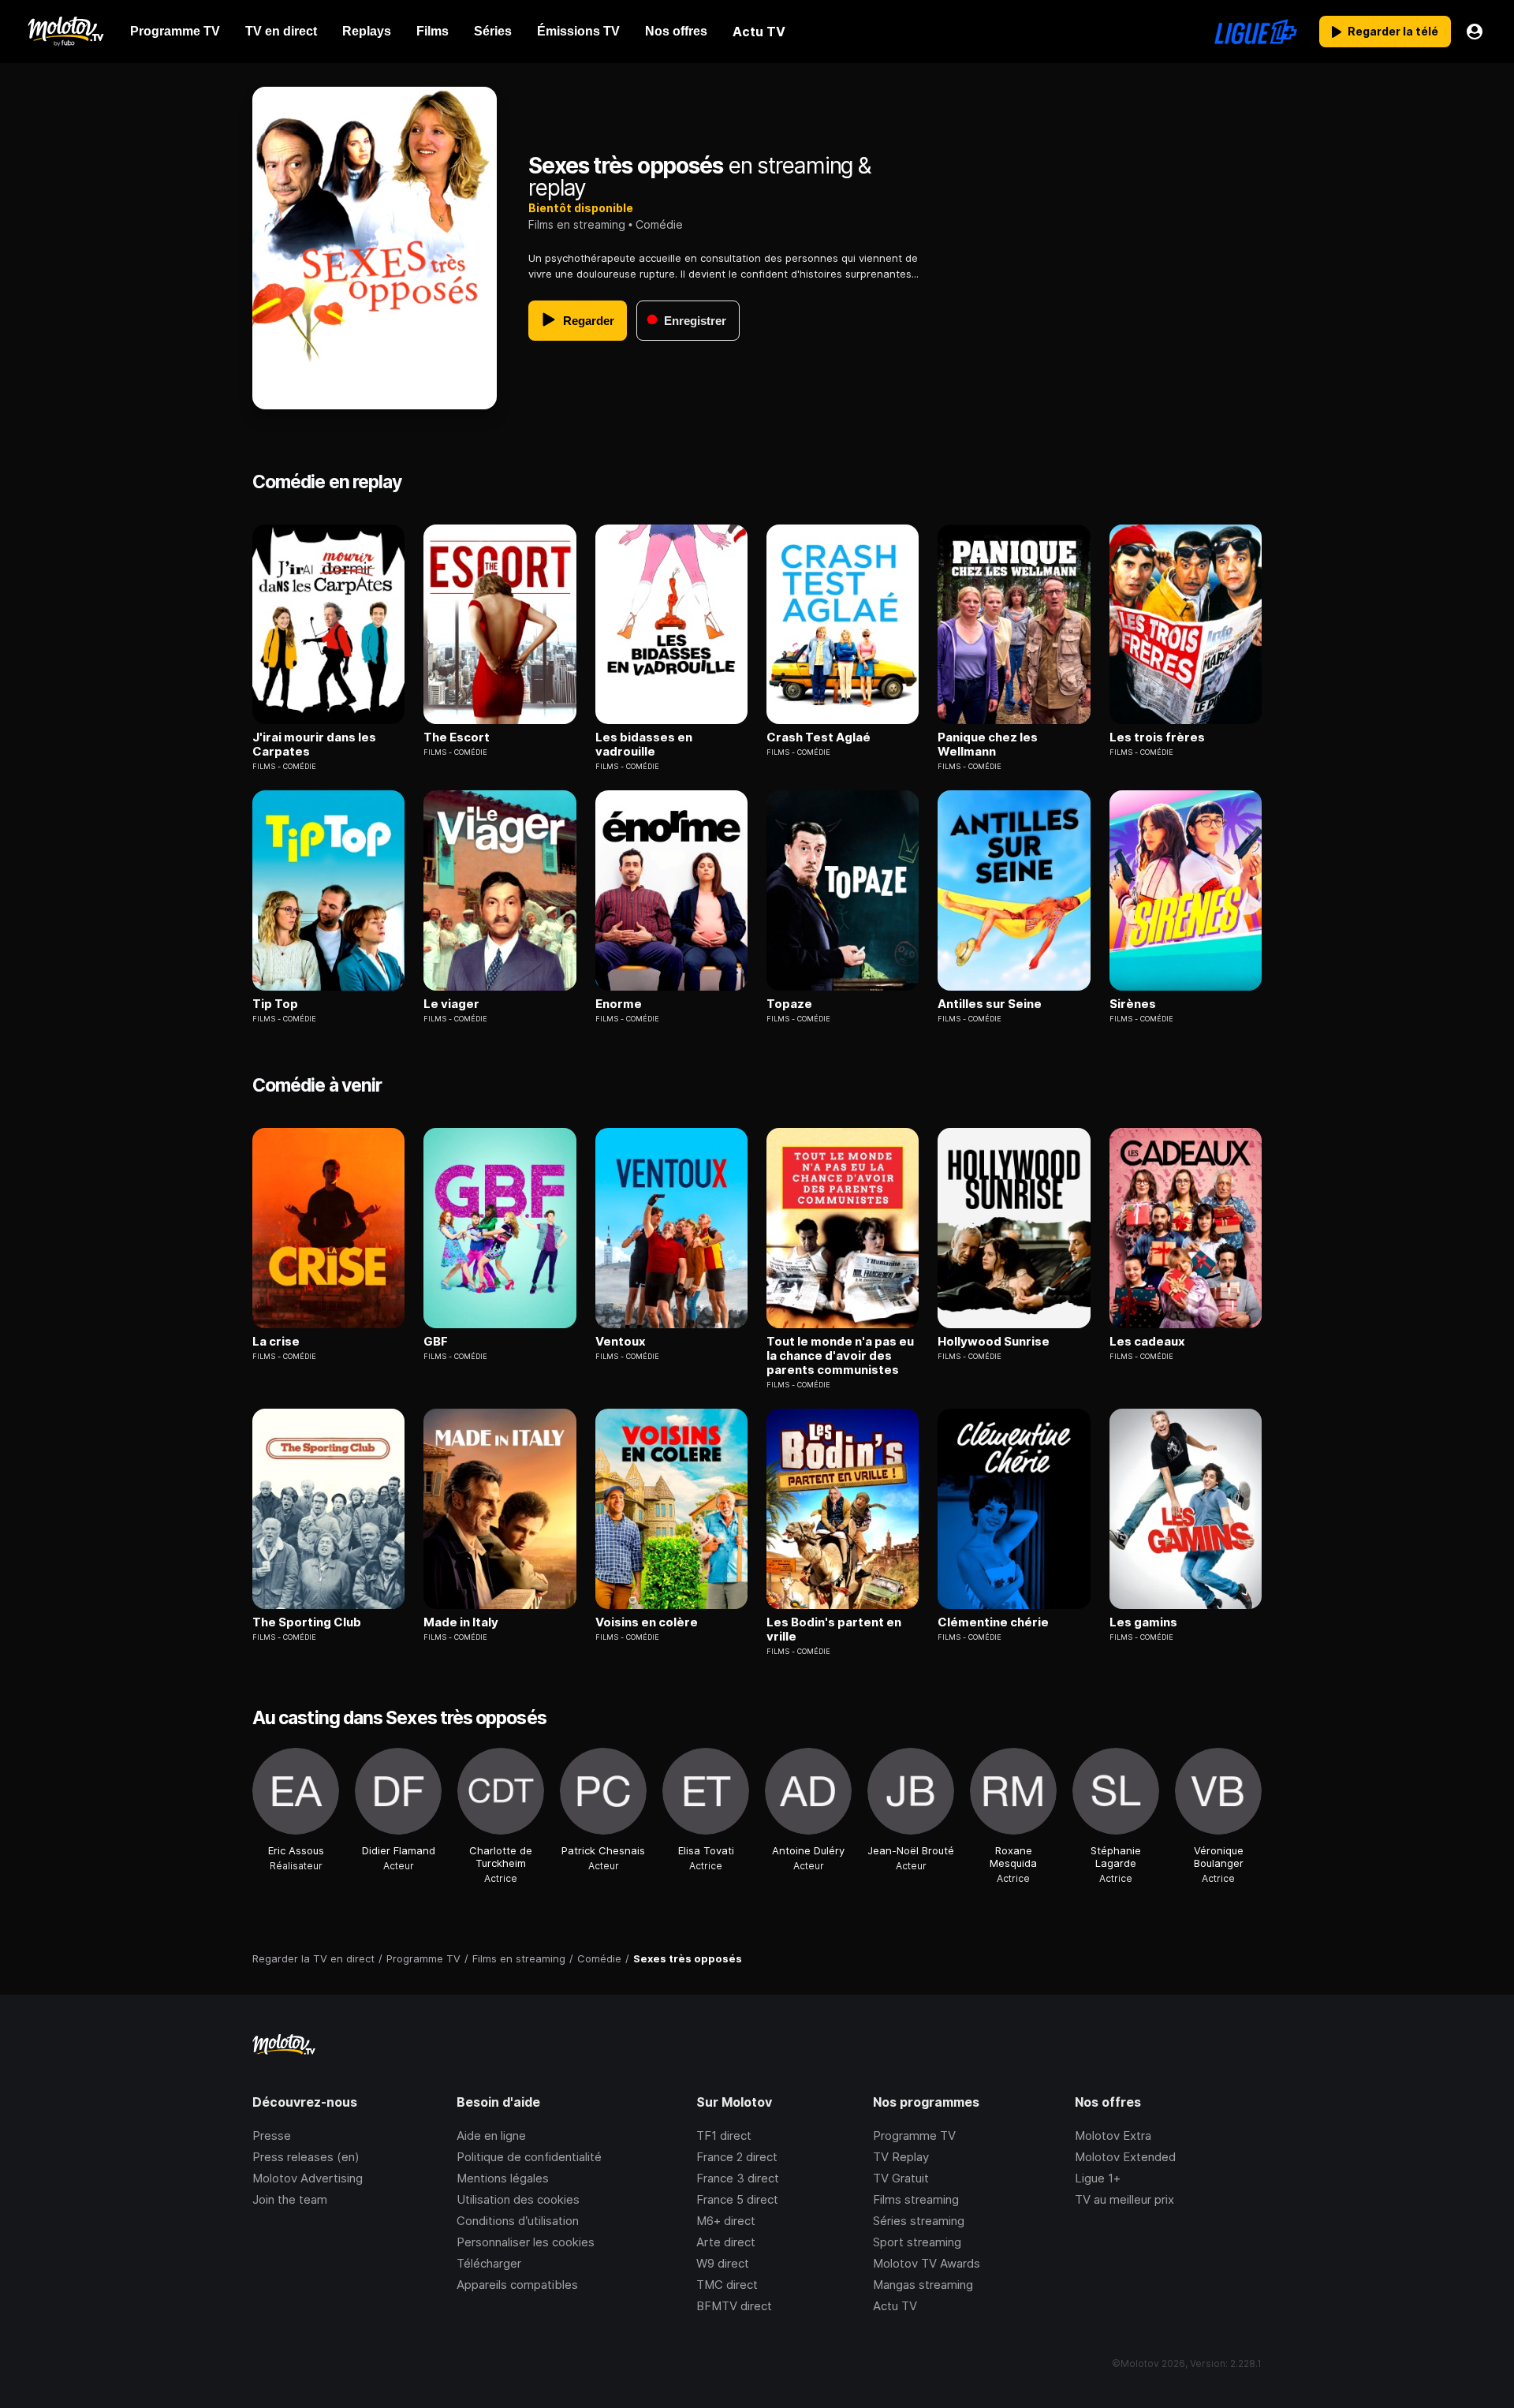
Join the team (290, 2199)
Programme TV (914, 2135)
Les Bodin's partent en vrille (834, 1630)
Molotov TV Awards (927, 2263)
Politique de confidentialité (529, 2157)
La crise (276, 1342)
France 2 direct (737, 2157)
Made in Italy (461, 1622)
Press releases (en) (306, 2157)
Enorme (619, 1004)
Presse (272, 2135)
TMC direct (727, 2285)
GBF (436, 1342)
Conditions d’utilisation (518, 2221)
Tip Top (275, 1004)
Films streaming (916, 2199)
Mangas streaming (923, 2285)
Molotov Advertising (308, 2178)
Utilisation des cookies (518, 2199)
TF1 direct (724, 2135)
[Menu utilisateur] (1475, 32)
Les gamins (1143, 1622)
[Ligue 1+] (1256, 32)
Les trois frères (1157, 737)
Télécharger (489, 2263)
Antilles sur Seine (990, 1004)
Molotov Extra (1113, 2135)
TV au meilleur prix (1124, 2199)
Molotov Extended (1125, 2157)
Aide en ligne (491, 2135)
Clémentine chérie (993, 1622)
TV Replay (901, 2157)
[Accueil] (65, 32)
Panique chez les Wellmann (988, 745)
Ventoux (621, 1342)
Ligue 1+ (1098, 2178)
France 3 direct (738, 2178)
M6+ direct (726, 2221)
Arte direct (726, 2242)
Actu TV (895, 2306)
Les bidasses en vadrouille (644, 745)
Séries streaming (919, 2221)
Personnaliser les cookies (526, 2242)
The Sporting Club (307, 1622)
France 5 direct (737, 2199)
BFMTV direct (734, 2306)
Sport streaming (917, 2242)
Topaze (789, 1004)
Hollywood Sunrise (994, 1342)
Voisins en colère (647, 1622)
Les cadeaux (1147, 1342)
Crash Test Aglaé (819, 737)
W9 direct (723, 2263)
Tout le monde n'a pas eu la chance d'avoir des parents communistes (840, 1356)
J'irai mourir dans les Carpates (314, 745)
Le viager (451, 1004)
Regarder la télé (1393, 31)
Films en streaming (577, 224)
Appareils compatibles (517, 2285)
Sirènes (1133, 1004)
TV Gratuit (901, 2178)
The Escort (457, 737)
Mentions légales (503, 2178)
